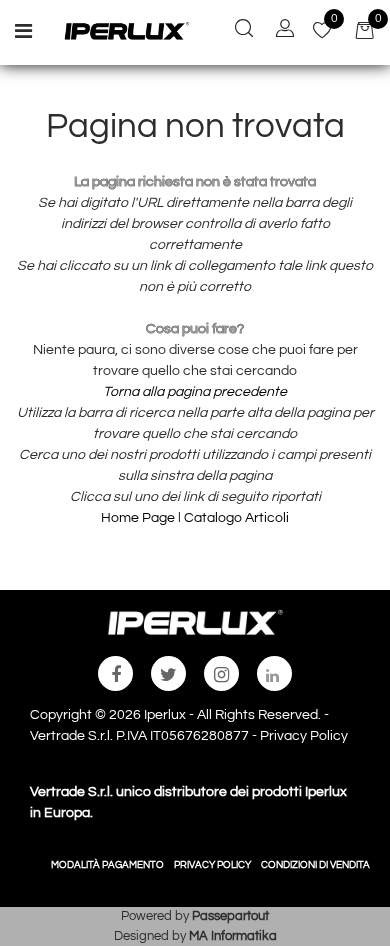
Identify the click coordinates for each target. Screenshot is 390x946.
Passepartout (230, 916)
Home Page (139, 518)
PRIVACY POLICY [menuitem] (212, 865)
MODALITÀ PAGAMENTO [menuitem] (107, 865)
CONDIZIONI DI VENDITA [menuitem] (315, 865)
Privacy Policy (304, 736)
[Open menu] (23, 34)
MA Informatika (233, 936)
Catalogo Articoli (236, 518)
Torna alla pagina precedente (195, 392)
